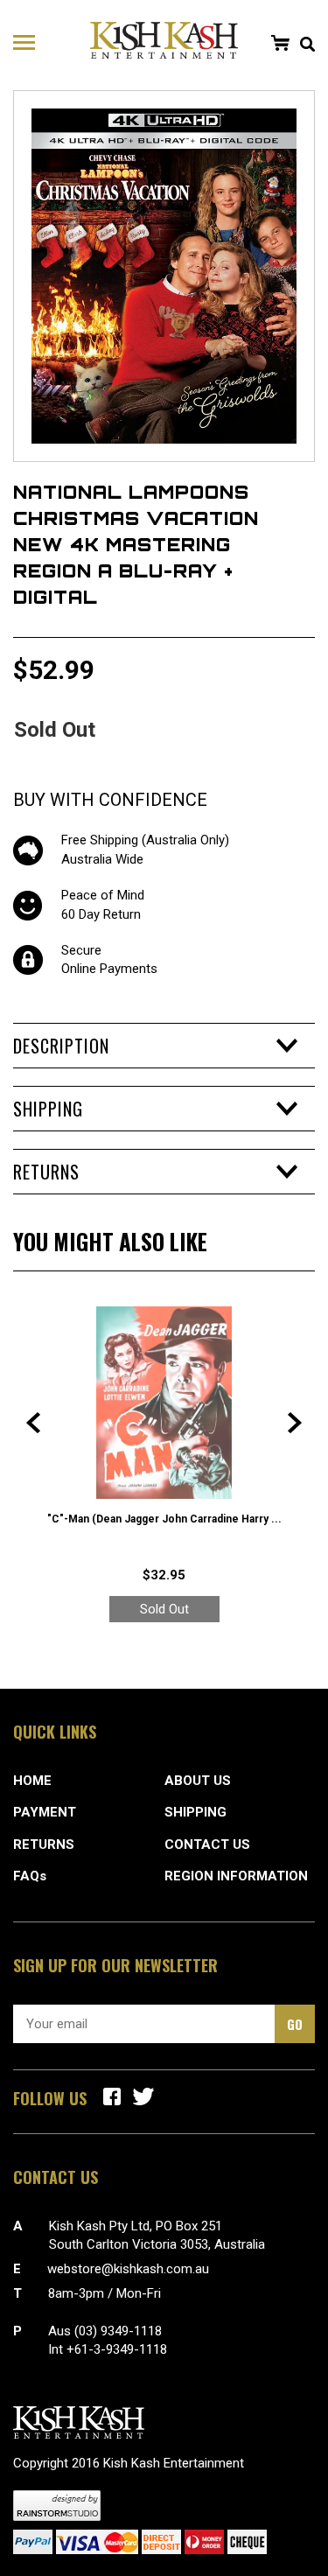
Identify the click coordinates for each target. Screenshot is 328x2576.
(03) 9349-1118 (118, 2331)
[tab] (164, 1046)
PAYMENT (45, 1812)
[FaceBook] (112, 2096)
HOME (32, 1781)
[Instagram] (143, 2096)
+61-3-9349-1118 (117, 2349)
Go (295, 2024)
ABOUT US (198, 1781)
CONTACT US (207, 1844)
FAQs (30, 1876)
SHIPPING (195, 1812)
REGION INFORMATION (236, 1876)
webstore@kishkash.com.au (128, 2269)
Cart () (280, 43)
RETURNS (44, 1844)
